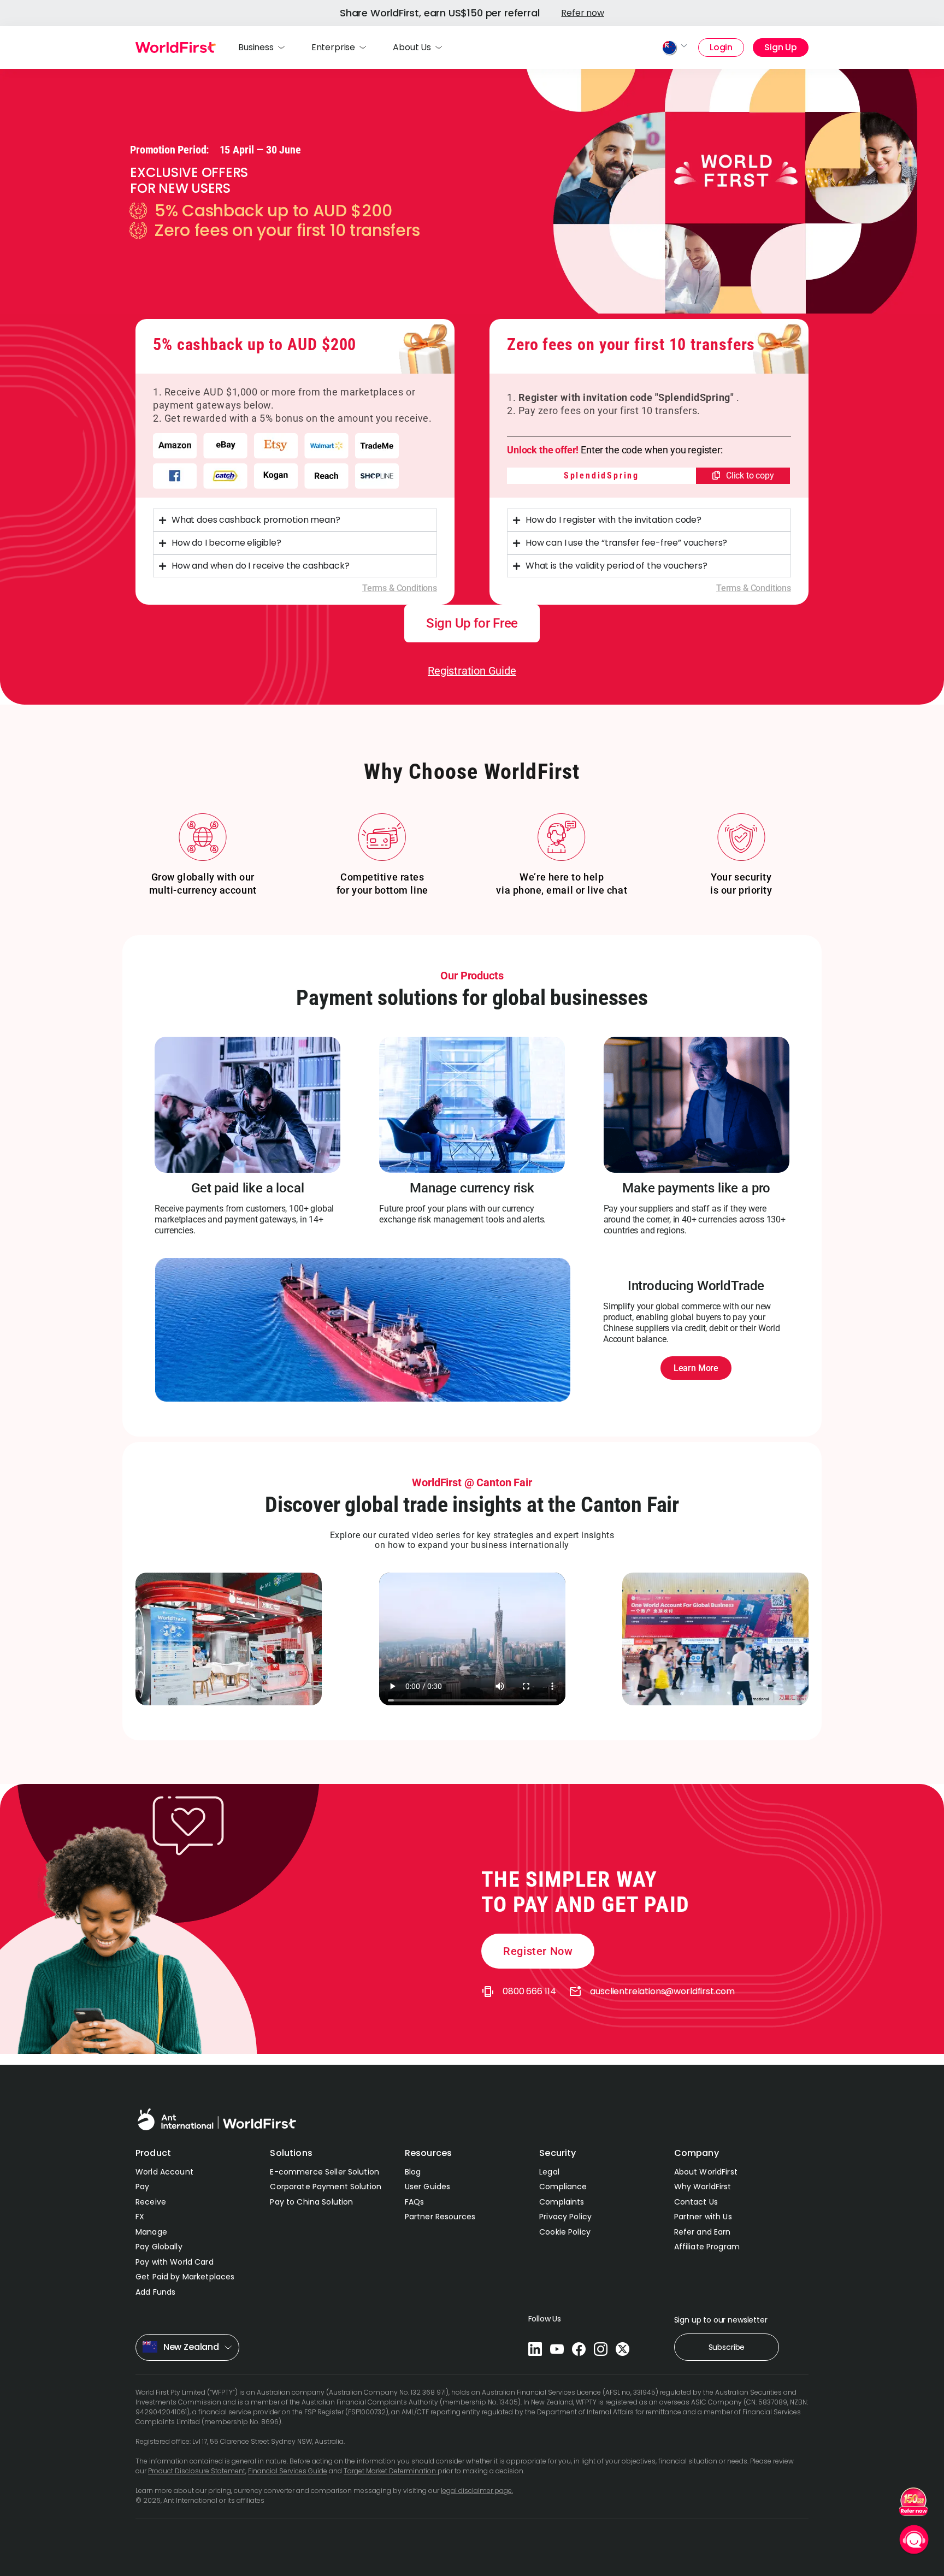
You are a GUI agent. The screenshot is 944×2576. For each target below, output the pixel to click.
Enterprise (333, 47)
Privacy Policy (565, 2217)
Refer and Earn (703, 2232)
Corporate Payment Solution (326, 2187)
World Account (164, 2172)
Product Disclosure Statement (197, 2471)
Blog (413, 2172)
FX (140, 2217)
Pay (142, 2187)
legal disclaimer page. (477, 2491)
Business (256, 47)
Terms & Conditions (400, 588)
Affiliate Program (707, 2247)
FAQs (415, 2202)
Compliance (563, 2187)
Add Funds (155, 2292)
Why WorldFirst (703, 2187)
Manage (151, 2232)
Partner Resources (440, 2217)
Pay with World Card (175, 2262)
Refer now (583, 13)
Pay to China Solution (311, 2202)
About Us (412, 47)
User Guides (428, 2187)
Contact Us (696, 2202)
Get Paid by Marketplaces (185, 2277)
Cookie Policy (565, 2232)
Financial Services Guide (288, 2471)
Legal (549, 2172)
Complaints (562, 2202)
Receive (151, 2202)
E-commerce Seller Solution (324, 2172)
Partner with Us (703, 2217)
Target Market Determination (391, 2471)
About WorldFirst (706, 2172)
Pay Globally (159, 2247)
